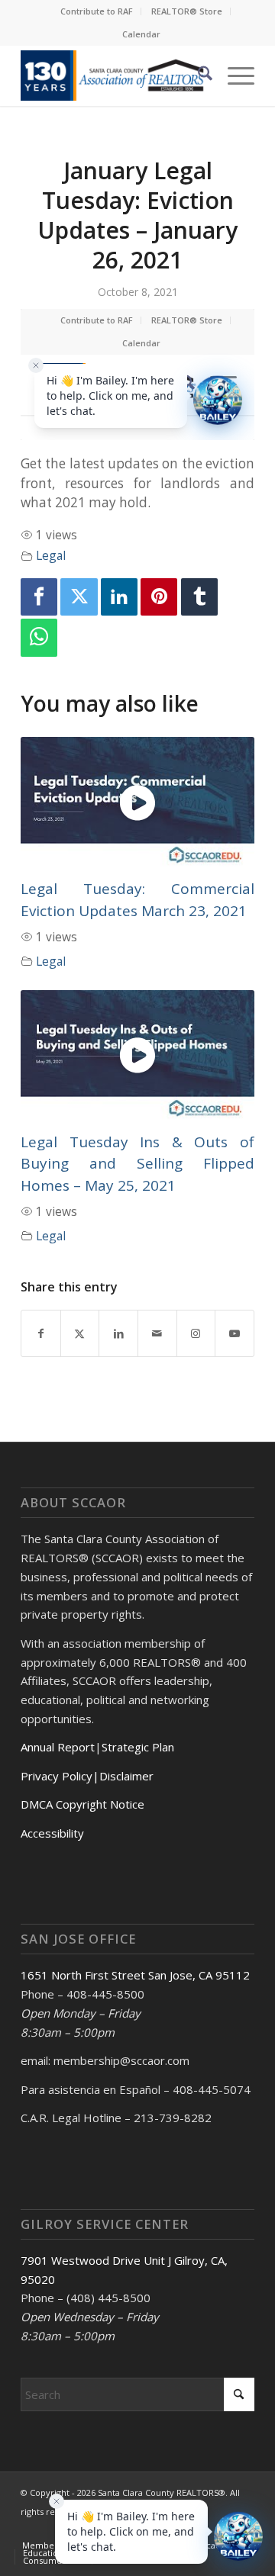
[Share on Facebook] (41, 1333)
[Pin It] (159, 597)
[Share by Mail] (157, 1333)
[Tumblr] (199, 597)
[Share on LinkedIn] (118, 1333)
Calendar (141, 34)
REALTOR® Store (187, 11)
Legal (51, 555)
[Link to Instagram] (196, 1333)
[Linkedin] (119, 597)
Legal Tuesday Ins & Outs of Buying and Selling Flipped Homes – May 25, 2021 (137, 1164)
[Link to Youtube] (235, 1333)
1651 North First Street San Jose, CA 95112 (135, 1975)
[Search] (197, 76)
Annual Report (58, 1747)
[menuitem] (97, 11)
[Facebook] (39, 597)
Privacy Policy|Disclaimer (87, 1776)
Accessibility (52, 1833)
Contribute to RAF (97, 11)
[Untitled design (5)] (114, 76)
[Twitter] (79, 597)
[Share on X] (80, 1333)
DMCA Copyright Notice (82, 1804)
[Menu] (233, 76)
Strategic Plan (138, 1747)
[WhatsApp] (39, 637)
